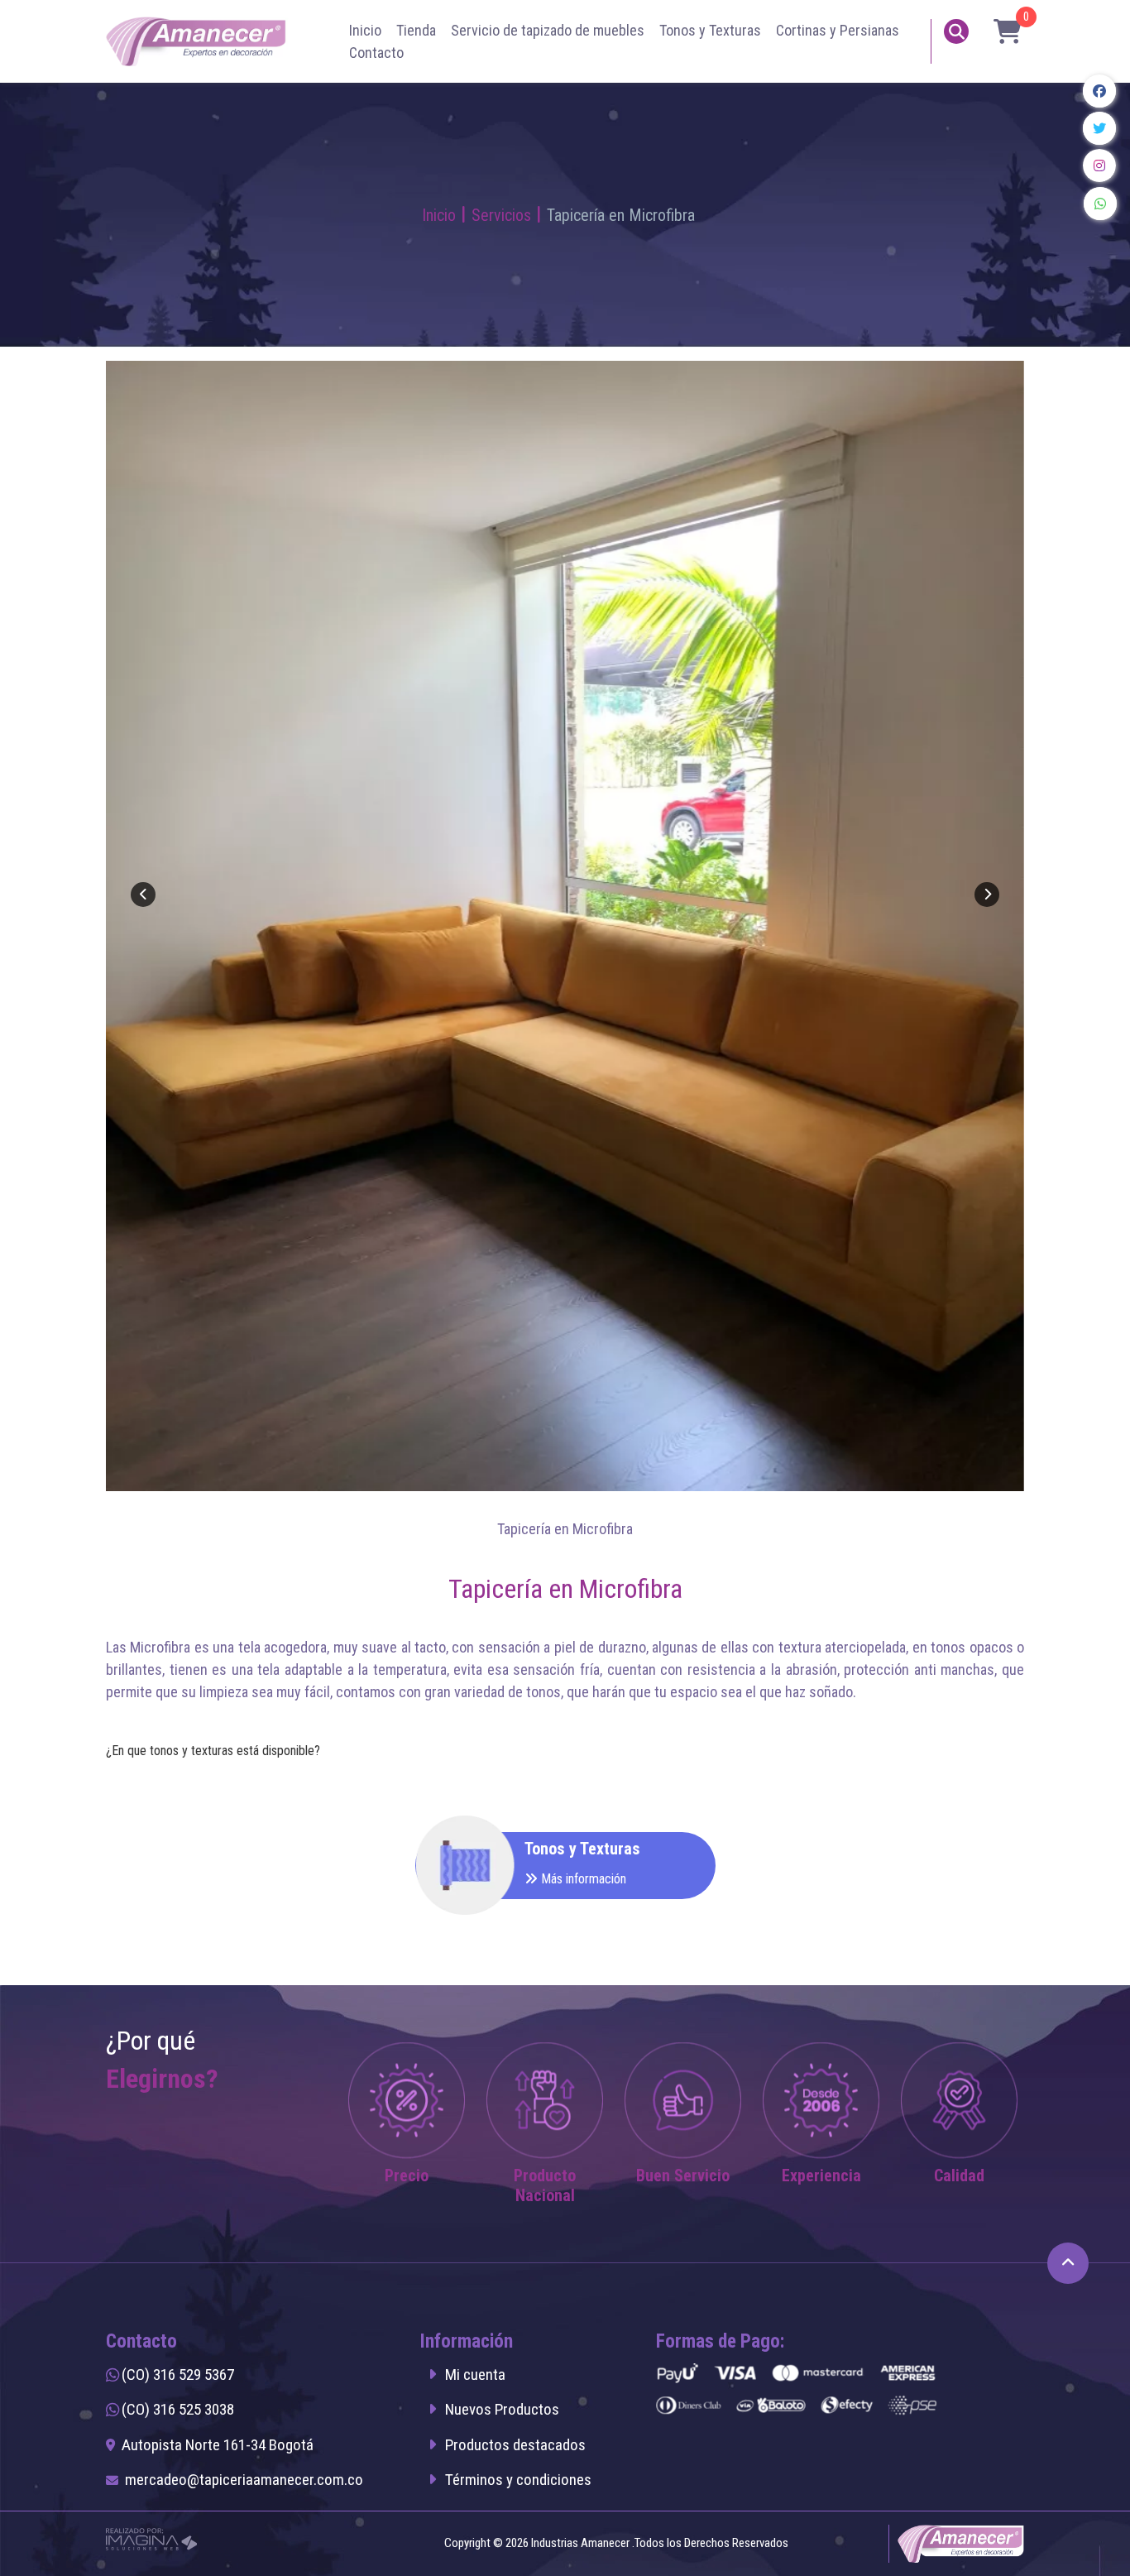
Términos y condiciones (518, 2480)
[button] (1003, 32)
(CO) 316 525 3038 (178, 2409)
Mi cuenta (475, 2375)
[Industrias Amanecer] (197, 41)
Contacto (376, 53)
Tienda (416, 30)
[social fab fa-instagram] (1100, 165)
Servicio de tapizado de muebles (548, 30)
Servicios (501, 215)
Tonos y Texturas (710, 30)
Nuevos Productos (502, 2409)
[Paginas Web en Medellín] (151, 2538)
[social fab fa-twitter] (1100, 128)
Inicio (365, 30)
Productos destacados (515, 2445)
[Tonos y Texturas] (428, 1865)
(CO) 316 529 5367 (178, 2375)
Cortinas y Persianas (838, 30)
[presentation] (143, 895)
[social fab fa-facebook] (1100, 91)
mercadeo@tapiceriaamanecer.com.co (244, 2480)
